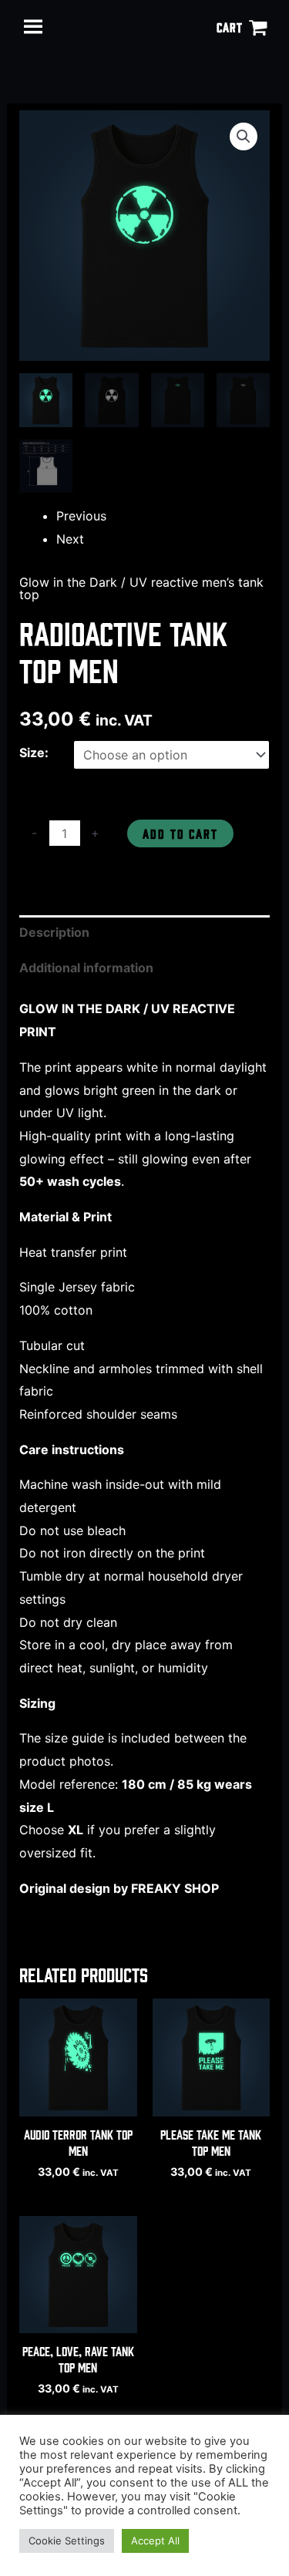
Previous (81, 516)
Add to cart (180, 833)
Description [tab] (54, 932)
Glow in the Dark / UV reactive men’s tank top (141, 588)
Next (70, 539)
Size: (34, 753)
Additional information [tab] (86, 968)
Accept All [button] (155, 2541)
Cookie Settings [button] (67, 2541)
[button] (244, 136)
